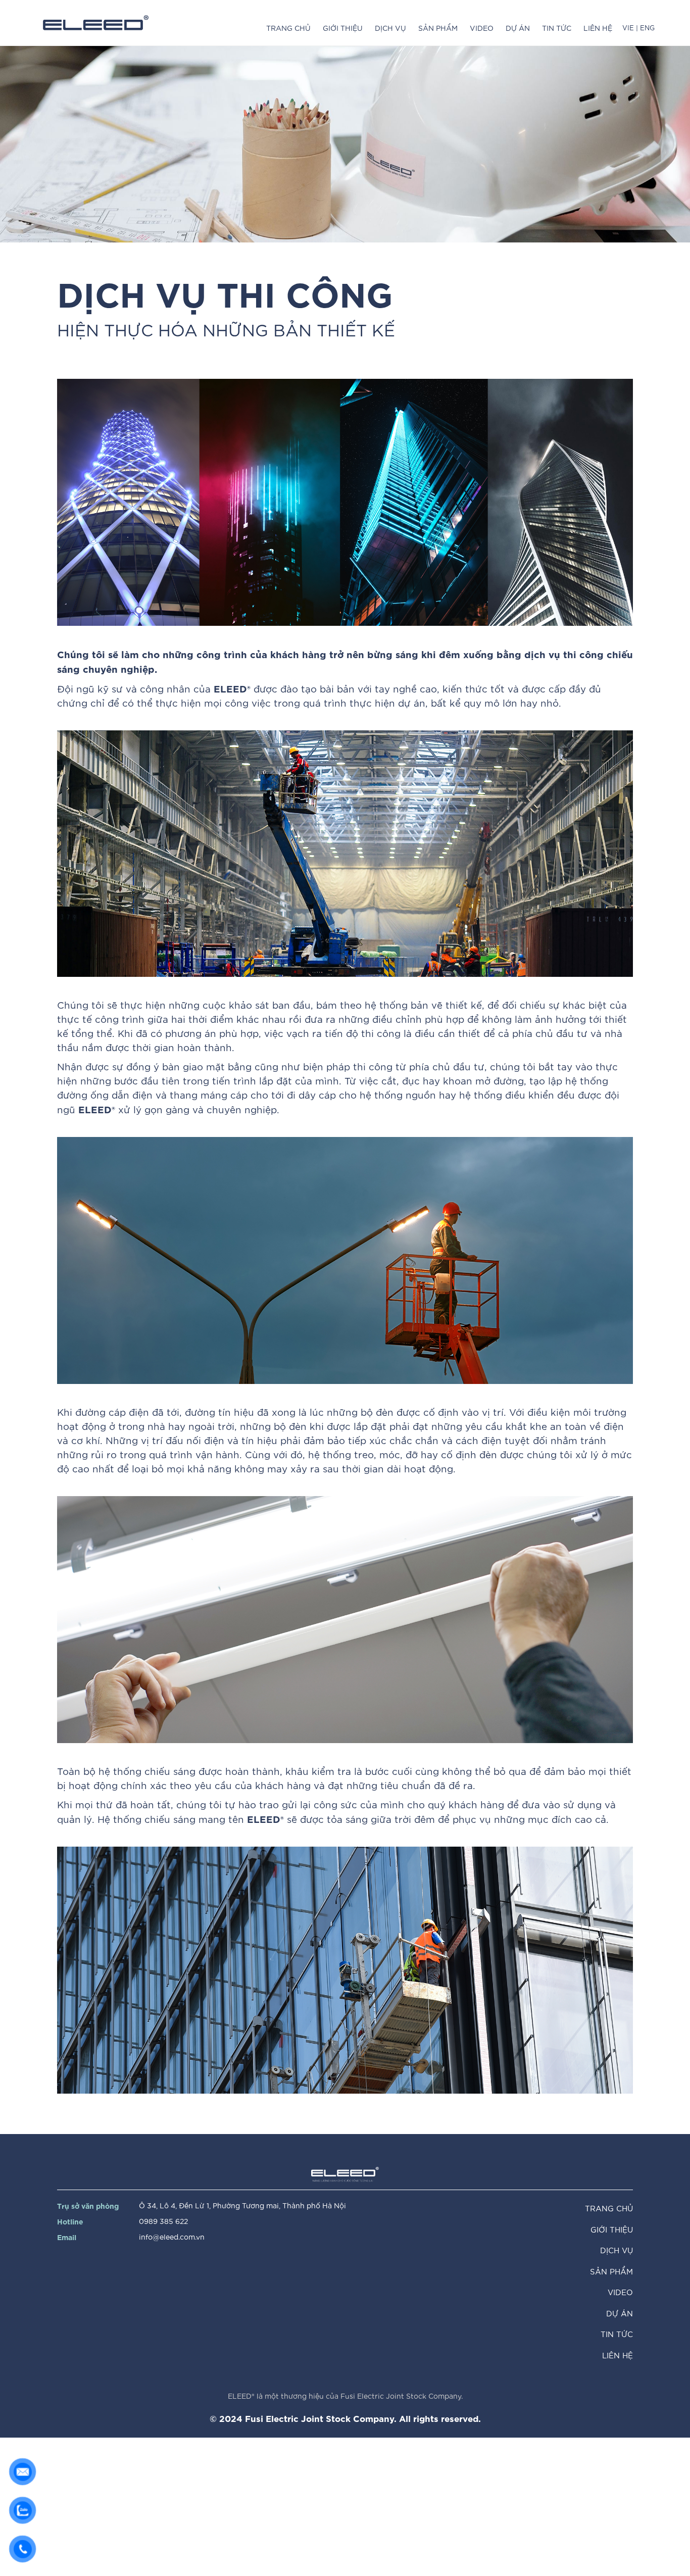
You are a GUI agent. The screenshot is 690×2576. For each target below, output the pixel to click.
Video (482, 28)
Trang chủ (288, 28)
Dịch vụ (390, 28)
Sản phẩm (438, 28)
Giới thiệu (343, 28)
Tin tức (557, 28)
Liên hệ (598, 28)
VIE (629, 28)
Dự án (518, 28)
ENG (646, 28)
